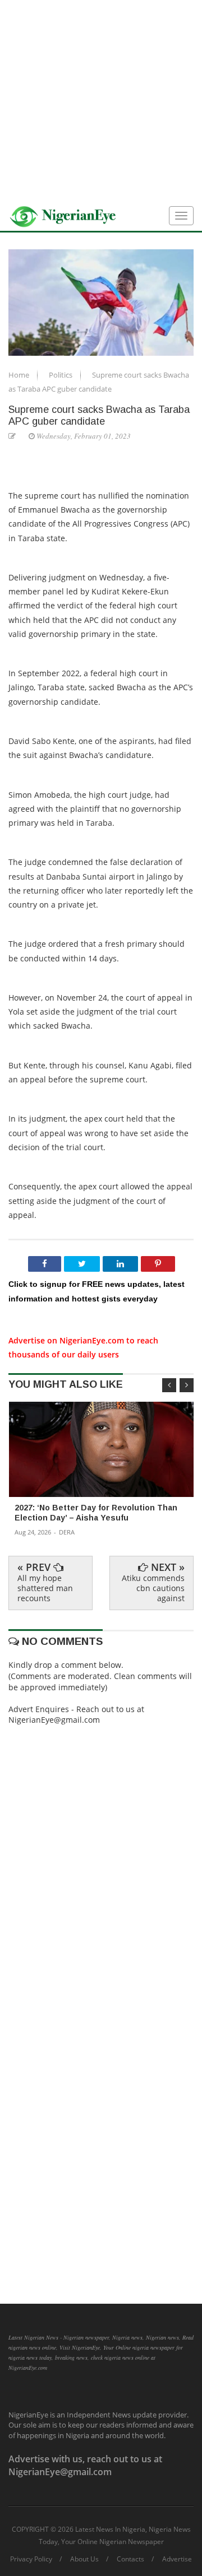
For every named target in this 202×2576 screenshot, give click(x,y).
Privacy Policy (31, 2559)
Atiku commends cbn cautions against (153, 1588)
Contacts (130, 2559)
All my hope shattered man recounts (45, 1588)
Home (20, 375)
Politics (61, 375)
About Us (84, 2559)
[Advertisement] (101, 101)
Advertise (177, 2559)
